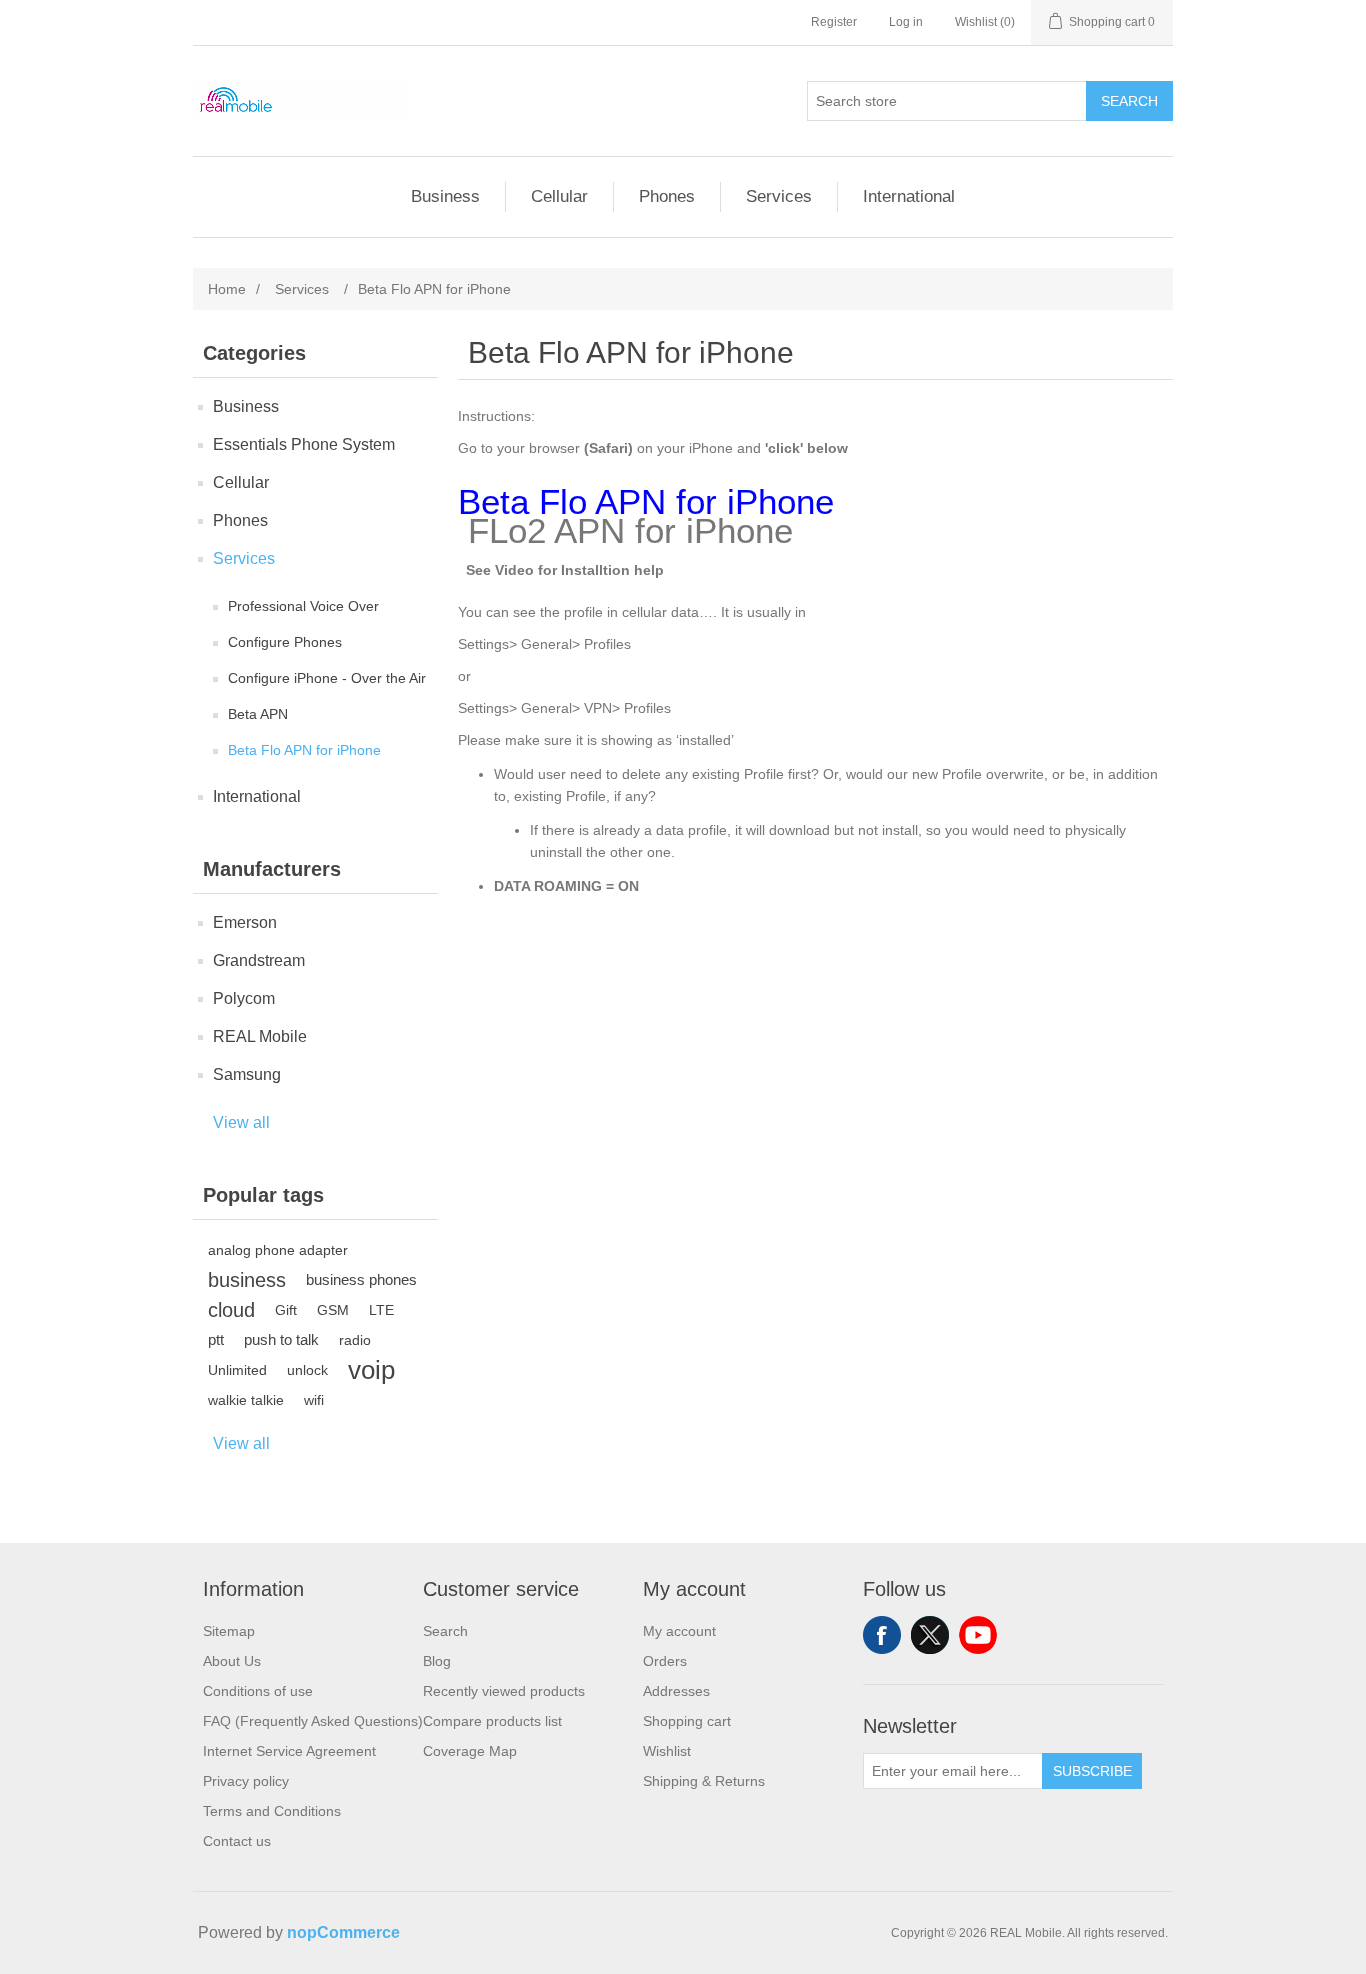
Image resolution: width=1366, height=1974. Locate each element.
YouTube (978, 1635)
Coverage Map (470, 1751)
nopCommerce (343, 1932)
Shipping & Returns (704, 1781)
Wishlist (667, 1751)
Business (445, 196)
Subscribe (1092, 1771)
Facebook (882, 1635)
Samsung (247, 1074)
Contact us (237, 1841)
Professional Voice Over (303, 606)
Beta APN (258, 714)
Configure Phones (285, 642)
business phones (361, 1279)
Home (227, 289)
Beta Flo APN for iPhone (304, 750)
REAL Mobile (260, 1036)
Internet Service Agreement (289, 1751)
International (909, 196)
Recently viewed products (504, 1691)
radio (355, 1340)
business (247, 1280)
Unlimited (237, 1370)
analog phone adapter (278, 1250)
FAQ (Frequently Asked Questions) (313, 1721)
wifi (314, 1400)
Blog (437, 1661)
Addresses (676, 1691)
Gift (286, 1310)
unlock (307, 1370)
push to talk (281, 1339)
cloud (231, 1310)
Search (1129, 101)
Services (779, 196)
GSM (333, 1310)
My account (679, 1631)
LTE (381, 1310)
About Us (232, 1661)
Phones (667, 196)
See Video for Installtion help (565, 570)
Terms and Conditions (272, 1811)
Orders (665, 1661)
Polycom (244, 998)
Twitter (930, 1635)
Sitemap (229, 1631)
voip (371, 1370)
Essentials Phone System (304, 444)
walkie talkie (246, 1400)
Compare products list (492, 1721)
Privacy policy (246, 1781)
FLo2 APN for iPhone (630, 531)
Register (834, 22)
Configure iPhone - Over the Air (327, 678)
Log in (906, 22)
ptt (216, 1339)
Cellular (559, 196)
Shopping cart (687, 1721)
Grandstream (259, 960)
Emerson (245, 922)
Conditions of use (258, 1691)
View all (241, 1122)
